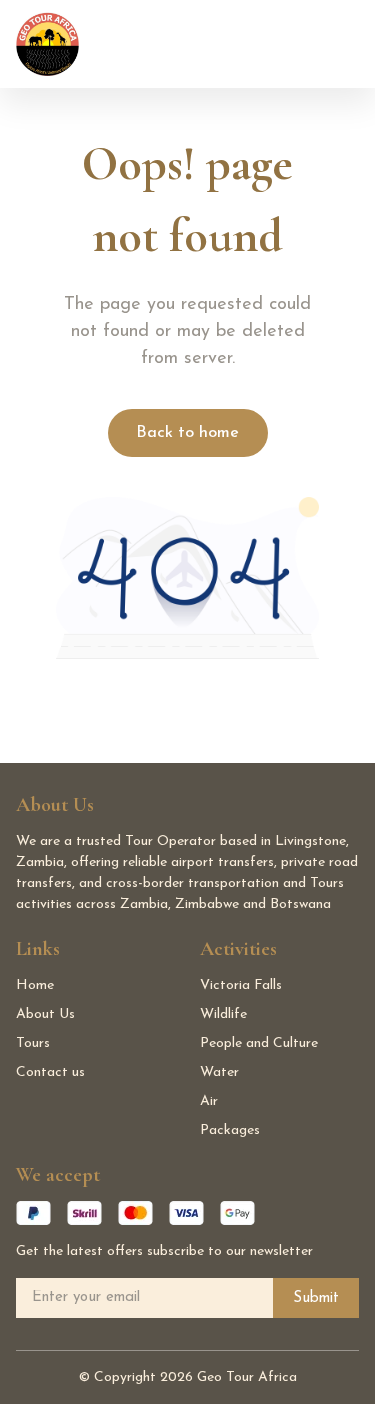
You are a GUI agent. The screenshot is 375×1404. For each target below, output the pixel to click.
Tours (33, 1043)
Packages (230, 1130)
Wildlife (223, 1014)
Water (219, 1072)
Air (209, 1101)
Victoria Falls (241, 985)
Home (35, 985)
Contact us (50, 1072)
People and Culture (259, 1043)
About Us (45, 1014)
